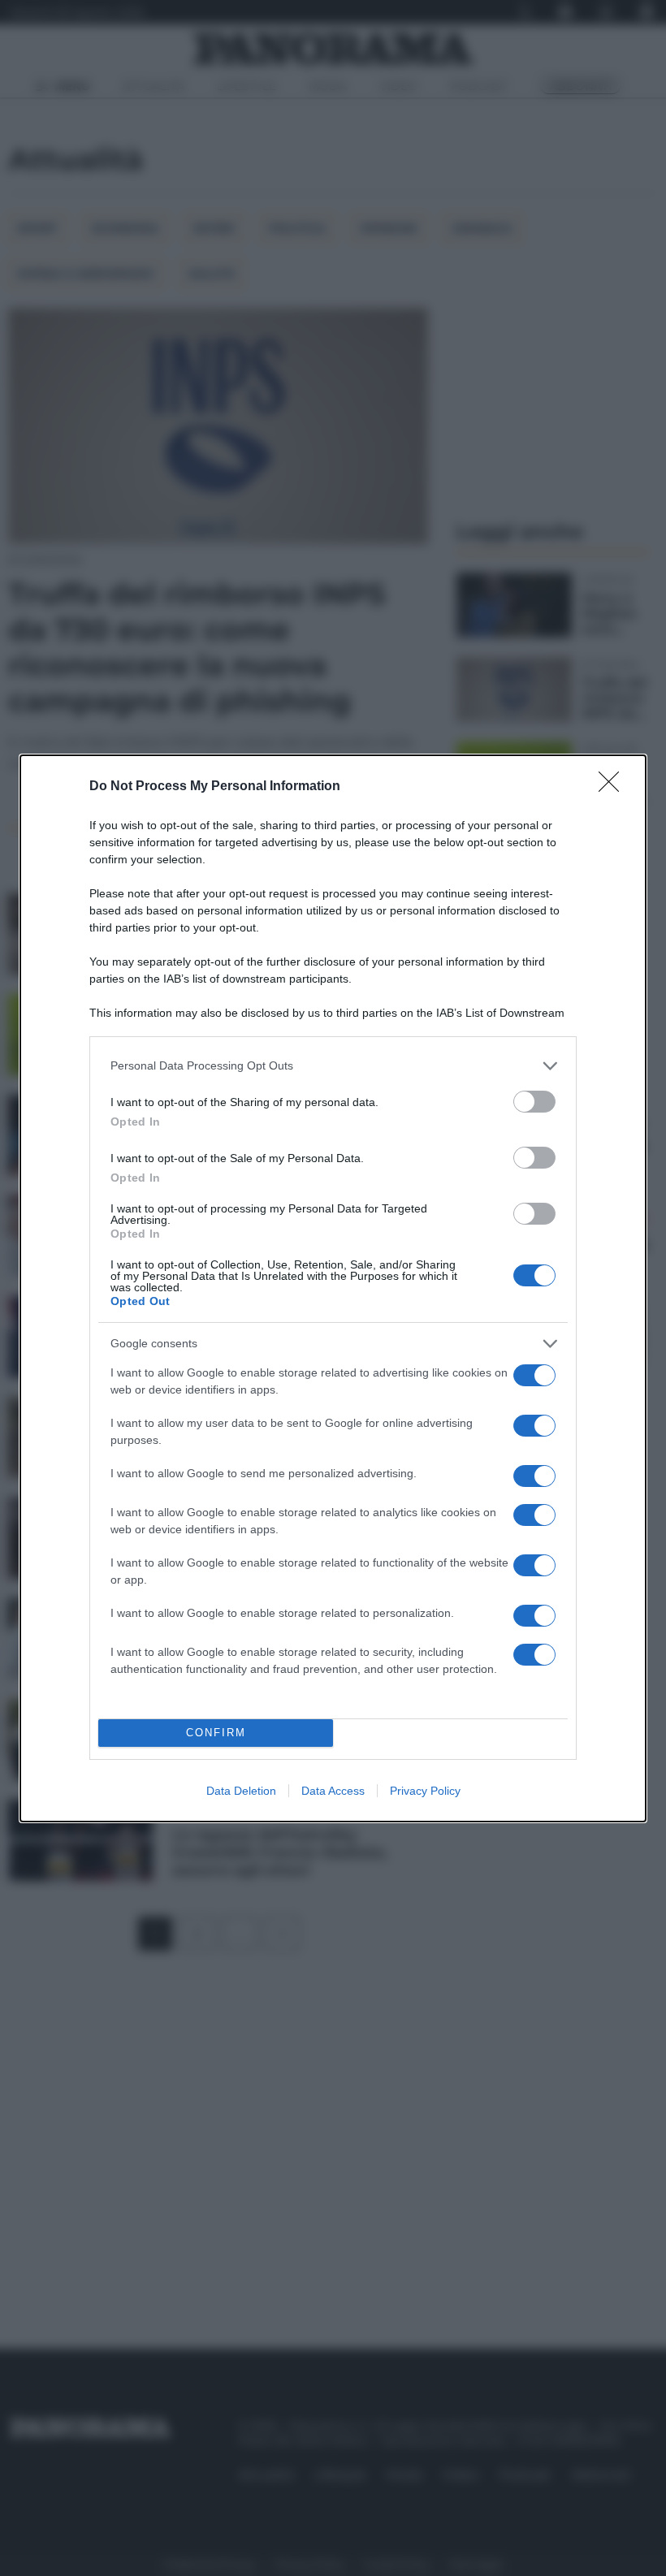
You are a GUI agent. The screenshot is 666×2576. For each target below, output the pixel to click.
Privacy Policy (425, 1791)
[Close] (614, 787)
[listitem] (333, 1066)
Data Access (333, 1791)
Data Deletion (241, 1791)
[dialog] (333, 1288)
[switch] (534, 1102)
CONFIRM (216, 1733)
